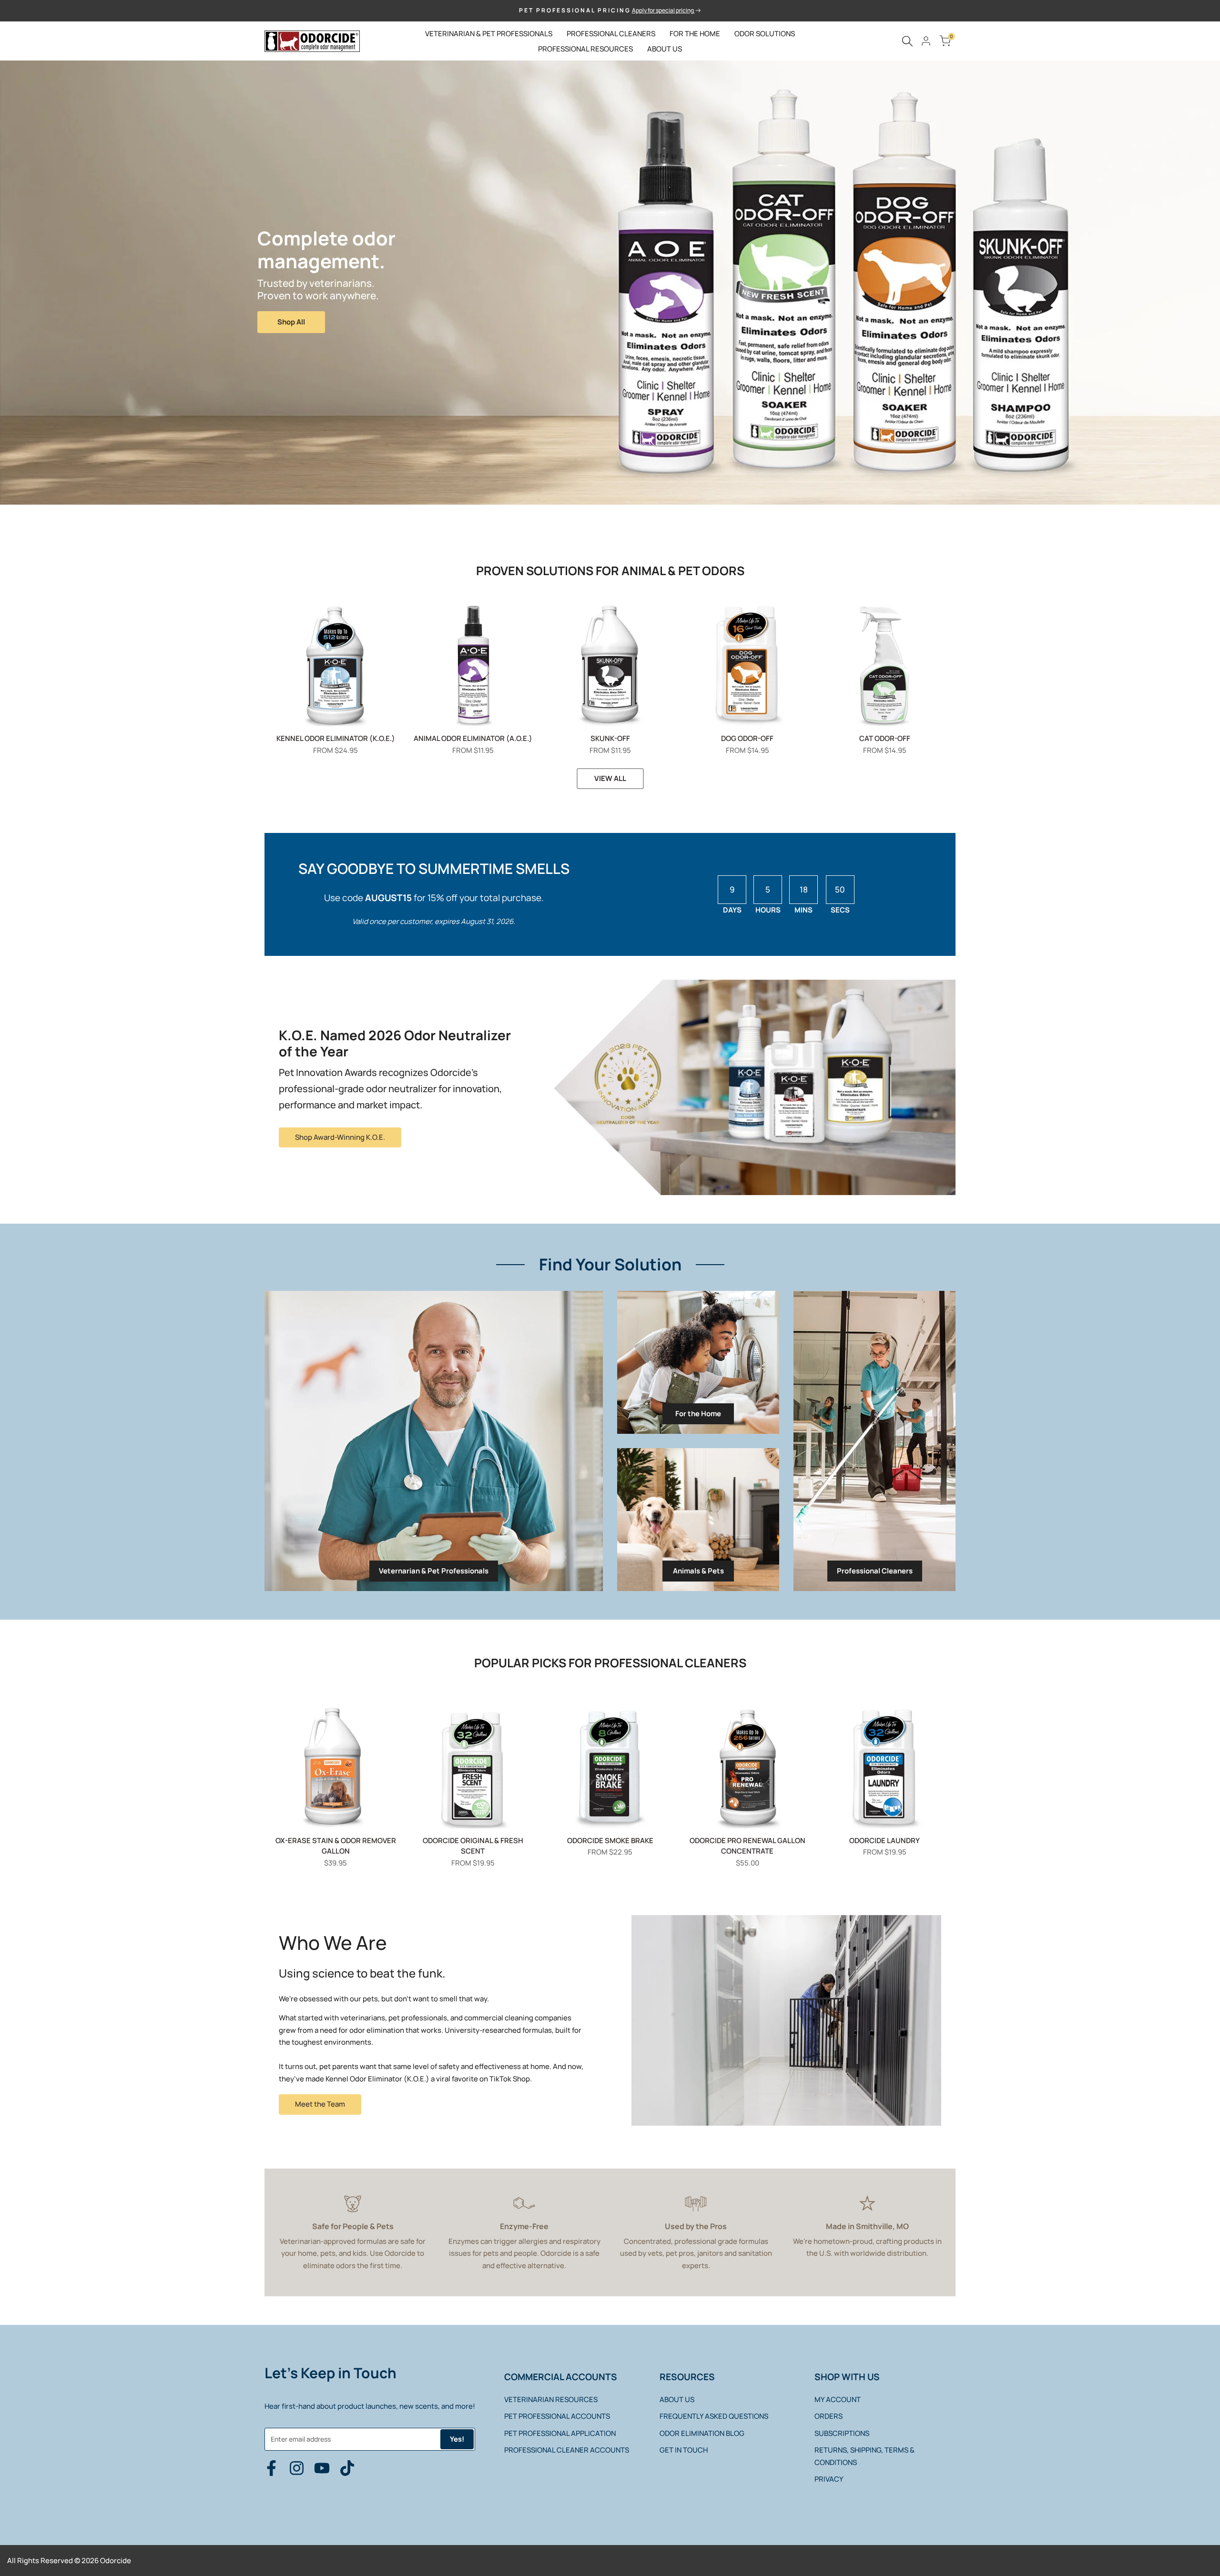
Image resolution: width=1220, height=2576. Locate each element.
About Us (677, 2399)
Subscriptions (842, 2433)
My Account (838, 2399)
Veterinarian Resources (551, 2399)
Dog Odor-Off (747, 738)
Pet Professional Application (560, 2433)
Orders (829, 2416)
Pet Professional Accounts (557, 2416)
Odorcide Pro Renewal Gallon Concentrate (747, 1846)
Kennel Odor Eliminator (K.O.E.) (336, 738)
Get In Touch (684, 2450)
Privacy (829, 2479)
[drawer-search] (907, 41)
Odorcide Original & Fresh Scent (473, 1846)
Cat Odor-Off (885, 738)
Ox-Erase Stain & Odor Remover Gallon (336, 1846)
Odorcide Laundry (884, 1841)
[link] (434, 1441)
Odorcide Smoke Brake (610, 1841)
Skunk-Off (610, 738)
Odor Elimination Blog (702, 2433)
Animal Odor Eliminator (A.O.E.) (473, 738)
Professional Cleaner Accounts (567, 2450)
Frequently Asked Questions (714, 2416)
